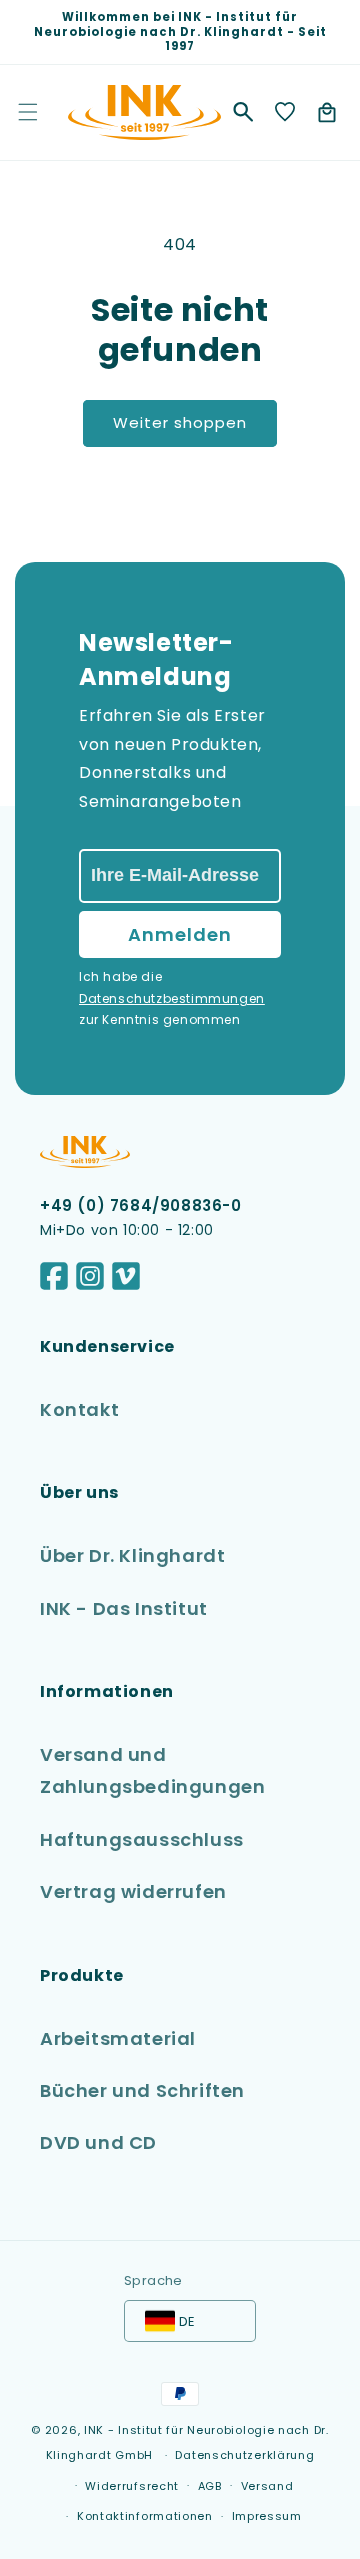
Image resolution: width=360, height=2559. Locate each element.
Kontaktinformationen (145, 2516)
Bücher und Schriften (142, 2090)
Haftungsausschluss (142, 1839)
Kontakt (79, 1409)
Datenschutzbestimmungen (172, 998)
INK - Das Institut (124, 1608)
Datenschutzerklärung (244, 2455)
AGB (210, 2486)
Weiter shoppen (180, 422)
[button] (243, 112)
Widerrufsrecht (132, 2486)
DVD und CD (98, 2142)
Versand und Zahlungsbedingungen (152, 1770)
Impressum (267, 2516)
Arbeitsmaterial (118, 2038)
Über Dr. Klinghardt (132, 1555)
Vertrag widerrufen (133, 1891)
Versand (267, 2486)
